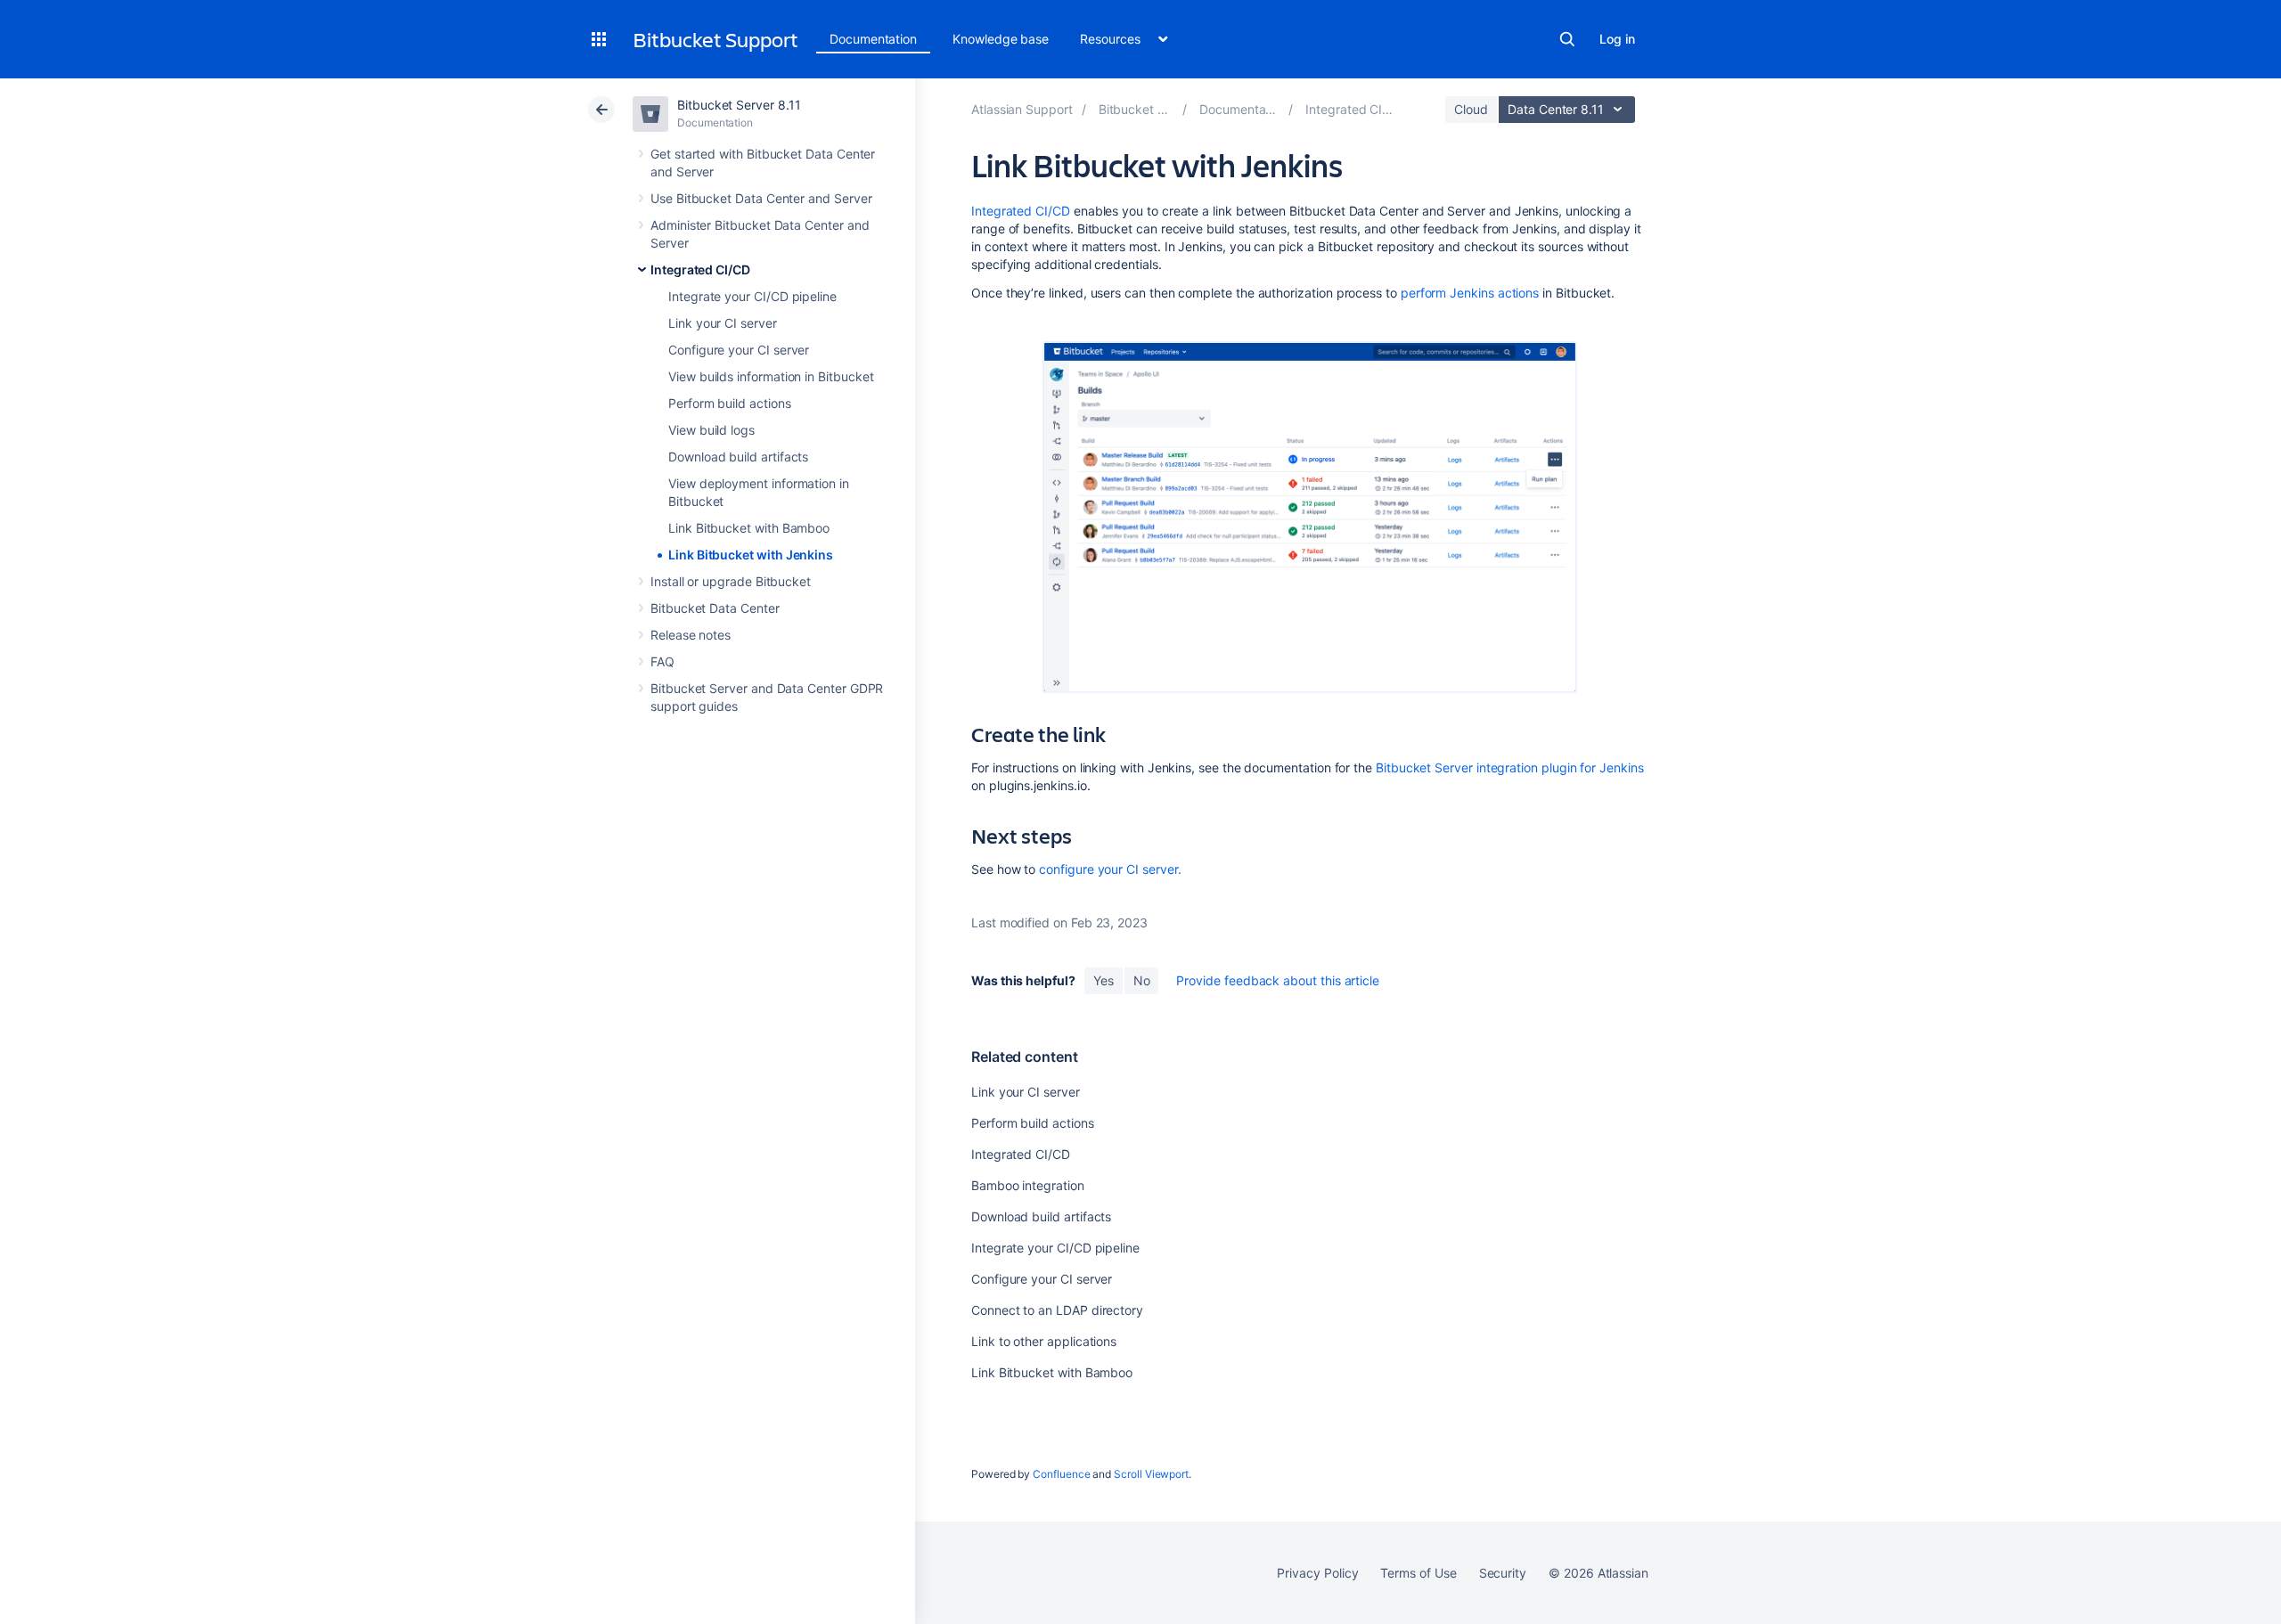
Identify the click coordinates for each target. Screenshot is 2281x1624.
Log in (1617, 39)
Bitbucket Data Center (715, 608)
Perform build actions (730, 403)
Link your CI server (723, 323)
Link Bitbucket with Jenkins (751, 555)
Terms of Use (1418, 1573)
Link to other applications (1044, 1341)
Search (1567, 39)
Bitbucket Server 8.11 (739, 105)
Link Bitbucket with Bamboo (749, 528)
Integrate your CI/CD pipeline (752, 296)
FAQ (662, 661)
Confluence (1061, 1474)
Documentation (873, 39)
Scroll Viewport (1151, 1474)
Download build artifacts (738, 457)
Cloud (1471, 109)
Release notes (691, 635)
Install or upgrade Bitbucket (731, 581)
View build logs (711, 430)
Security (1503, 1573)
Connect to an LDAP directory (1057, 1310)
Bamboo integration (1028, 1185)
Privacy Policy (1317, 1573)
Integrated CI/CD (700, 269)
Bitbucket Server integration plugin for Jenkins (1510, 767)
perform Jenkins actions (1470, 293)
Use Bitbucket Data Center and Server (761, 198)
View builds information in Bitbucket (771, 376)
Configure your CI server (739, 350)
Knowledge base (1001, 39)
